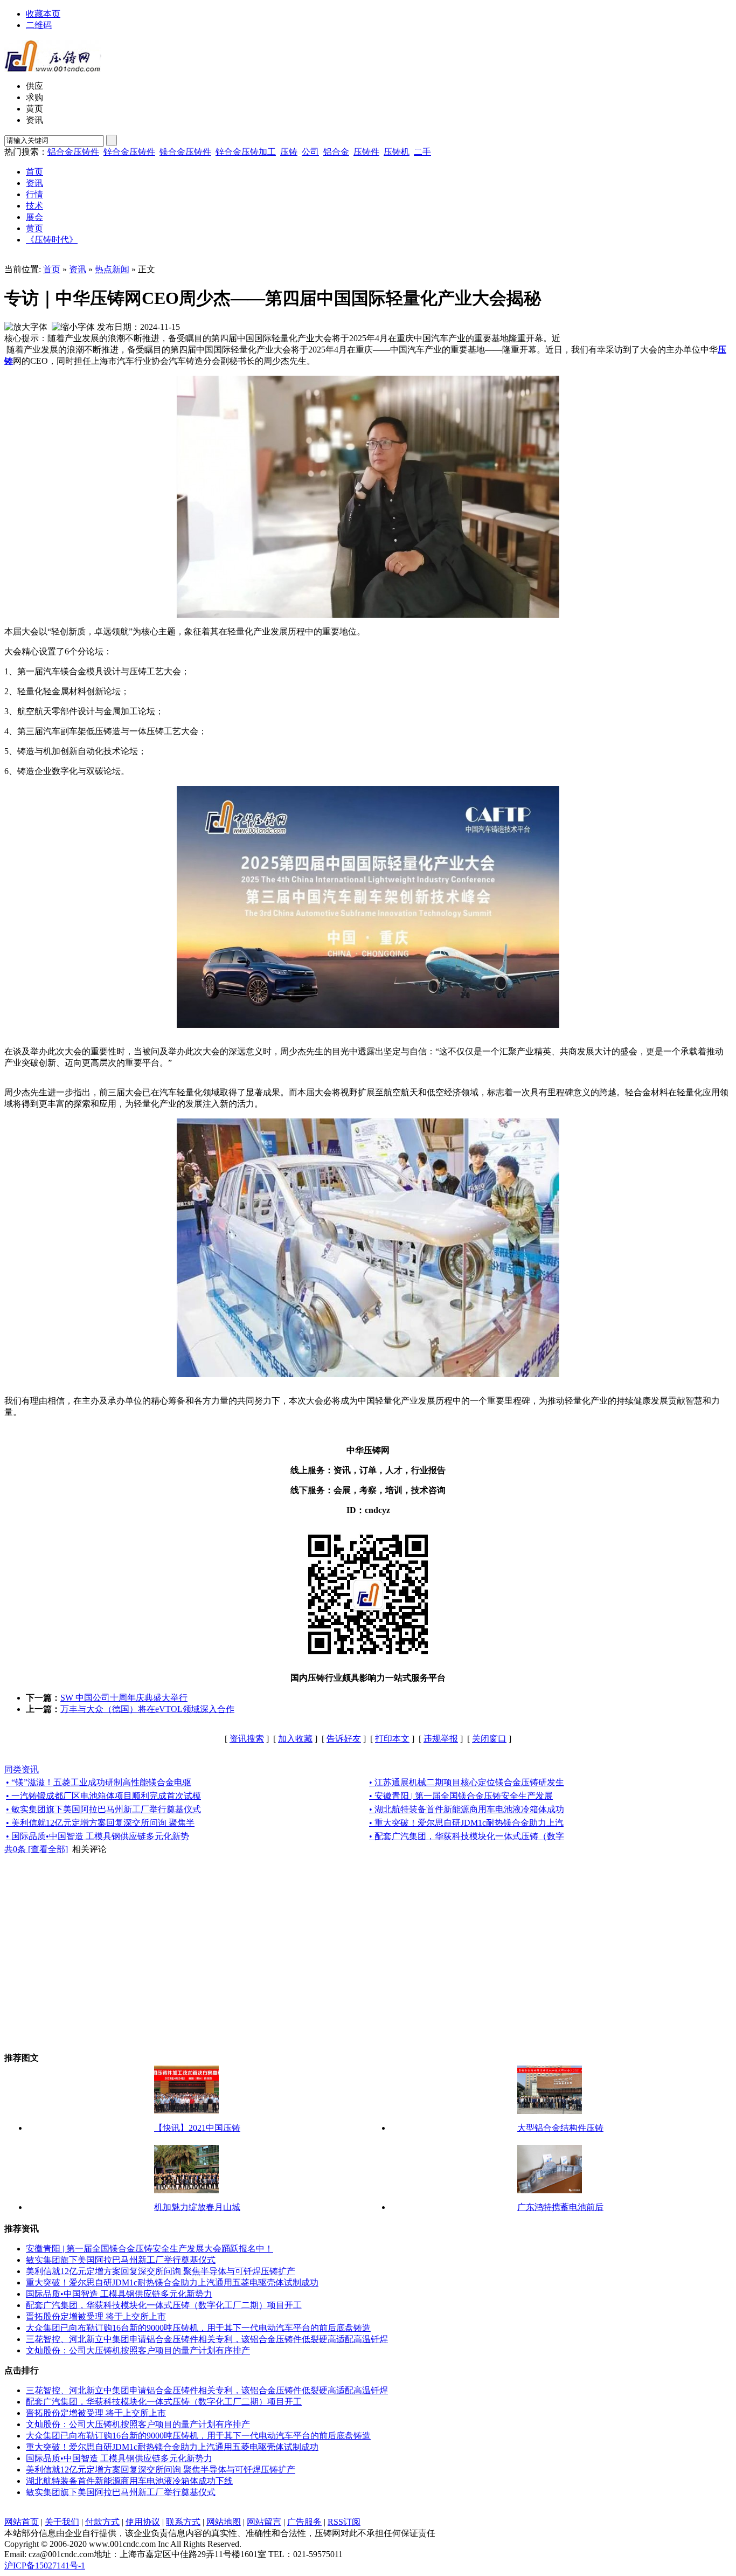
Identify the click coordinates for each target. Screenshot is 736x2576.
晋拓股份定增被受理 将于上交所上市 (96, 2316)
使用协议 (143, 2522)
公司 (310, 152)
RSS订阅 (344, 2522)
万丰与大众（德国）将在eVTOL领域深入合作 (147, 1709)
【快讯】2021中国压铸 (197, 2128)
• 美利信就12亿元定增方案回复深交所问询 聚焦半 (100, 1823)
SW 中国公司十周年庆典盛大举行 (124, 1698)
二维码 (39, 25)
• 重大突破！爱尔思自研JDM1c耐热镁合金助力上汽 (466, 1823)
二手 (422, 152)
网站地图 (224, 2522)
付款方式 (102, 2522)
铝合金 (336, 152)
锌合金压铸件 (129, 152)
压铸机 (397, 152)
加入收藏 (295, 1739)
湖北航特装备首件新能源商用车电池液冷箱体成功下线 (129, 2481)
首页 (52, 269)
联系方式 (183, 2522)
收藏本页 (43, 14)
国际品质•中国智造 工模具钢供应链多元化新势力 (119, 2294)
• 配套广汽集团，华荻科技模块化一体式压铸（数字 (467, 1836)
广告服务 (304, 2522)
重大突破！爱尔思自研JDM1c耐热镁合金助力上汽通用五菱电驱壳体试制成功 (172, 2283)
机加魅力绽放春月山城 (197, 2207)
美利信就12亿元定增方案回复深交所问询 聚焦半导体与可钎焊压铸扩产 (161, 2271)
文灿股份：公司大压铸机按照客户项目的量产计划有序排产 (138, 2350)
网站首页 (22, 2522)
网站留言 (264, 2522)
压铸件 (366, 152)
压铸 (289, 152)
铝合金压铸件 (73, 152)
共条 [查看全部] (36, 1849)
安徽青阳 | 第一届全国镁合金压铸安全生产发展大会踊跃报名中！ (150, 2249)
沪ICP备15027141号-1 (45, 2565)
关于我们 (62, 2522)
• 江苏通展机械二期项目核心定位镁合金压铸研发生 (467, 1782)
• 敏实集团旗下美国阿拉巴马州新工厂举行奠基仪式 (103, 1809)
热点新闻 (112, 269)
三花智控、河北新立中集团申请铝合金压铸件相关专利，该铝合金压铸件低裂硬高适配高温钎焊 (207, 2339)
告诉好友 (344, 1739)
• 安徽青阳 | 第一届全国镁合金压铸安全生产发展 (461, 1796)
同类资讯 (22, 1769)
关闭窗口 (489, 1739)
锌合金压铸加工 (246, 152)
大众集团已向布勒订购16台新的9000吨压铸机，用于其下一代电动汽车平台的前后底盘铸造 (198, 2328)
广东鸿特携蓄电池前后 (560, 2207)
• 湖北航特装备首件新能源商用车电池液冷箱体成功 (467, 1809)
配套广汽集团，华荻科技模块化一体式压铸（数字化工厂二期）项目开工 (164, 2305)
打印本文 (392, 1739)
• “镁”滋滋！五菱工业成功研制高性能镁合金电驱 (99, 1782)
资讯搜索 (247, 1739)
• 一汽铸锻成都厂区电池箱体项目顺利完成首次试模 (103, 1796)
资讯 (78, 269)
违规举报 (441, 1739)
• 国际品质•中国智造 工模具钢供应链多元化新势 (98, 1836)
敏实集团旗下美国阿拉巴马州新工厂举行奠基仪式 (121, 2260)
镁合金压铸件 (185, 152)
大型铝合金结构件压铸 (560, 2128)
